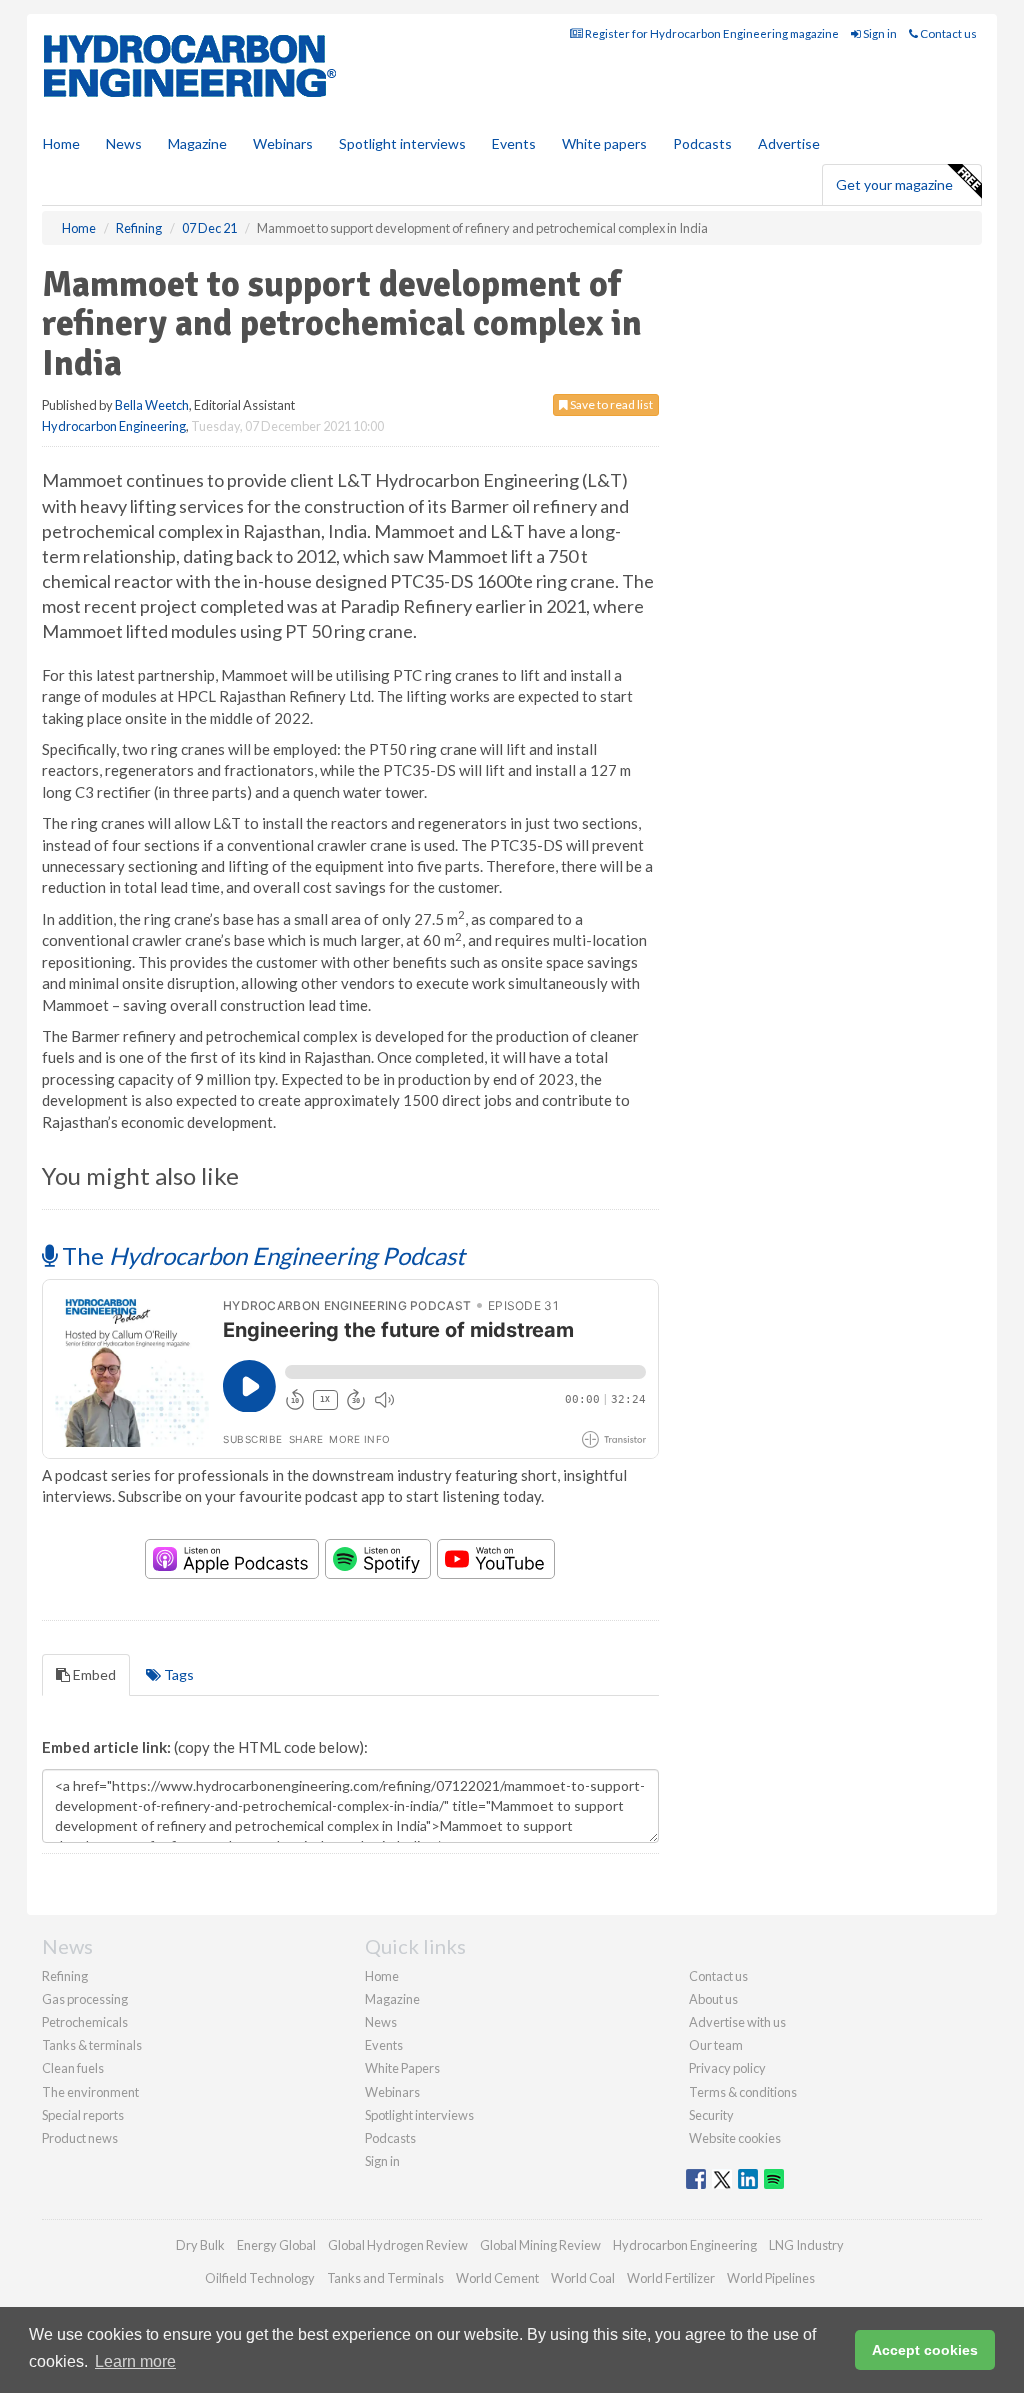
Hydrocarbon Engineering (114, 426)
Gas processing (85, 1999)
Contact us (947, 33)
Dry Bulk (200, 2245)
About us (713, 1999)
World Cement (497, 2278)
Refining (65, 1976)
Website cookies (735, 2138)
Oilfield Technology (260, 2278)
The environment (90, 2092)
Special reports (83, 2115)
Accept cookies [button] (925, 2350)
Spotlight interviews (402, 143)
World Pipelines (771, 2278)
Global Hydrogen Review (398, 2245)
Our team (716, 2045)
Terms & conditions (743, 2092)
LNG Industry (806, 2245)
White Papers (402, 2068)
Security (711, 2115)
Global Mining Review (540, 2245)
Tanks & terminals (92, 2045)
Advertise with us (737, 2022)
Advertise (789, 143)
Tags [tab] (177, 1674)
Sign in (879, 33)
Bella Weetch (152, 405)
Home (61, 143)
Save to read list (610, 404)
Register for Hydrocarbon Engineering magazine (711, 33)
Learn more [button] (135, 2361)
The (261, 1255)
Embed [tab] (93, 1674)
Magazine (197, 143)
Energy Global (276, 2245)
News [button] (124, 143)
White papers (604, 143)
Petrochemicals (85, 2022)
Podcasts (702, 143)
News (381, 2022)
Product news (80, 2138)
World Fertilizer (671, 2278)
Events (514, 143)
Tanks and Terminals (385, 2278)
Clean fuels (73, 2068)
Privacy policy (727, 2068)
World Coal (583, 2278)
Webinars (283, 143)
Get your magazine (894, 184)
